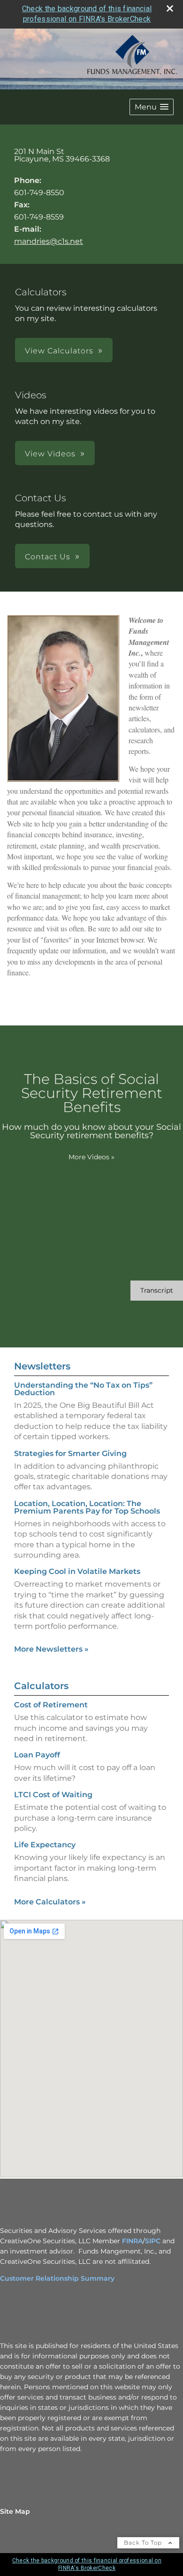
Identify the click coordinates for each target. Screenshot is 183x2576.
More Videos (91, 1157)
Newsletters (42, 1366)
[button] (152, 107)
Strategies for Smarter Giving (70, 1453)
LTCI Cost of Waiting (53, 1795)
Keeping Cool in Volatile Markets (77, 1571)
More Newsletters (51, 1649)
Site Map (15, 2511)
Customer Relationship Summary (57, 2278)
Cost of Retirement (51, 1705)
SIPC (153, 2241)
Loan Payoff (37, 1755)
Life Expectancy (45, 1845)
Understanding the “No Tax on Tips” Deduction (83, 1389)
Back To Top (144, 2543)
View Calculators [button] (59, 351)
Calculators (41, 1686)
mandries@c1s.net (49, 241)
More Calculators (50, 1902)
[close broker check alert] (170, 8)
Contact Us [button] (48, 557)
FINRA (132, 2241)
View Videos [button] (50, 454)
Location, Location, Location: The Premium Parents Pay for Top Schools (87, 1507)
